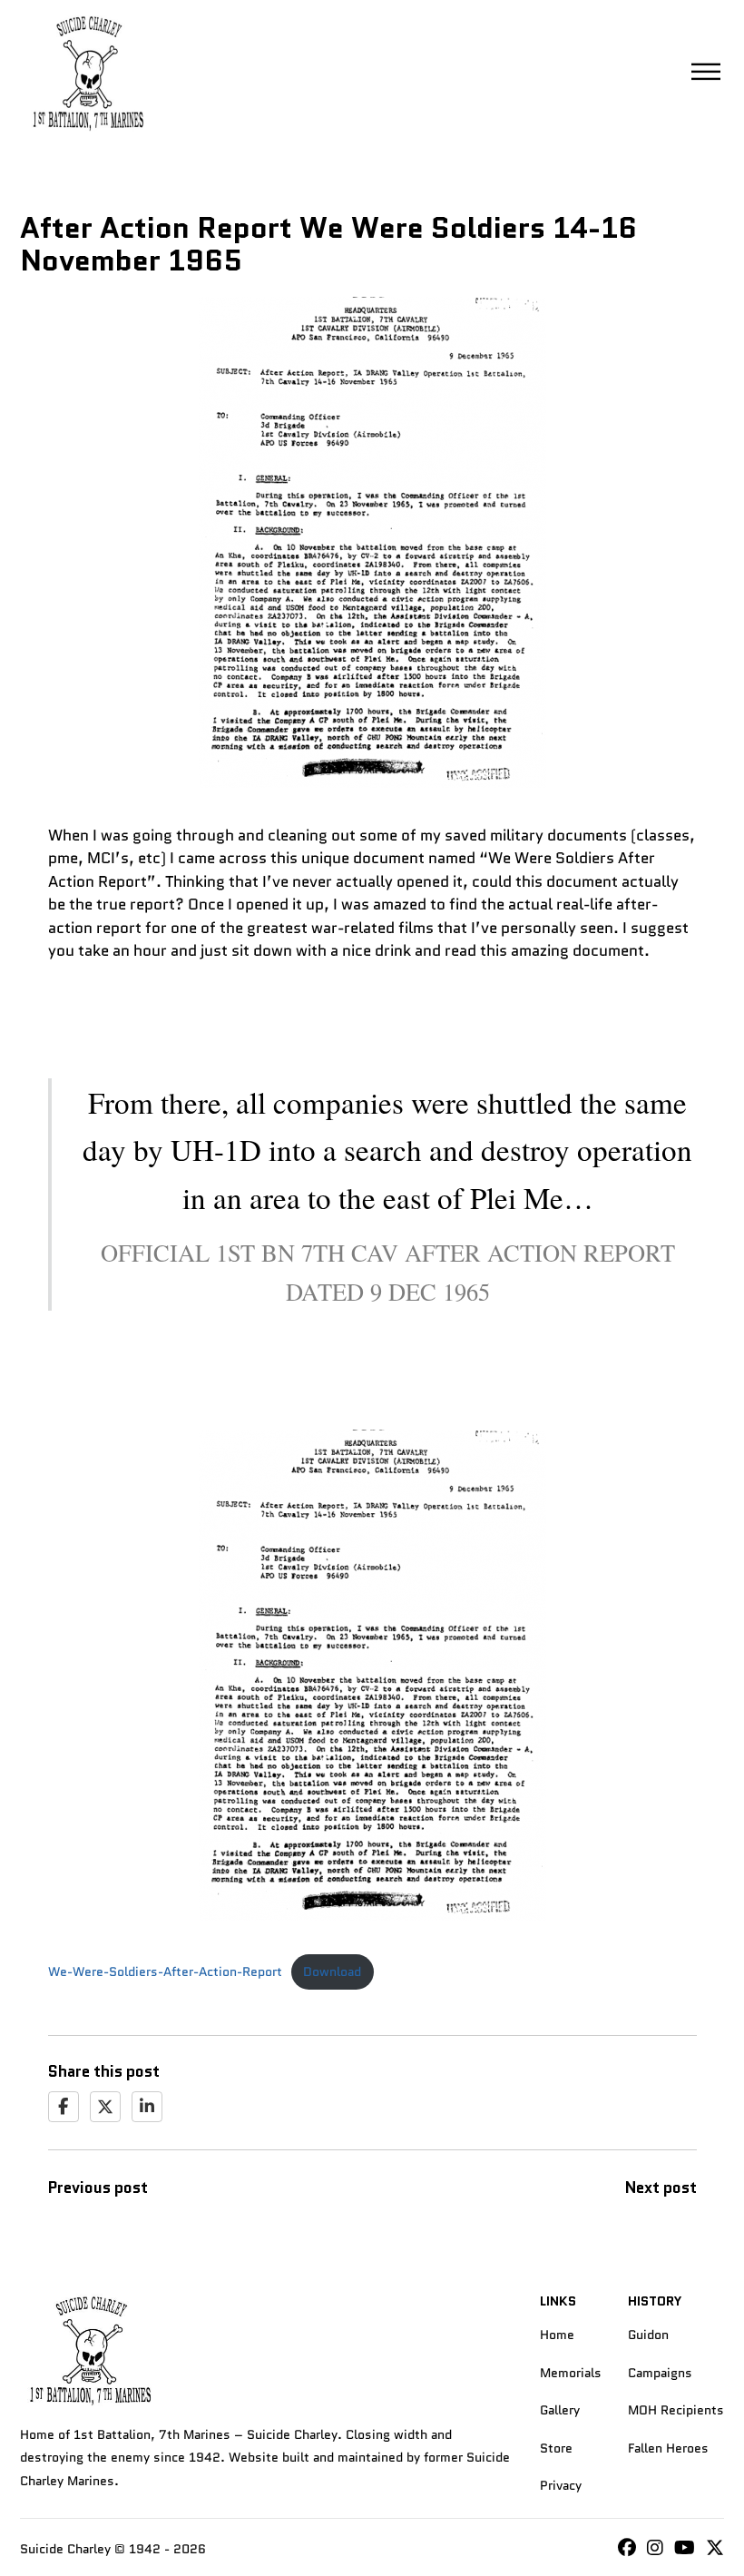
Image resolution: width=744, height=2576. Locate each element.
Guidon (648, 2335)
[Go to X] (715, 2549)
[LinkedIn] (147, 2107)
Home (557, 2335)
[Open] (706, 73)
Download (332, 1972)
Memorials (571, 2373)
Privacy (561, 2485)
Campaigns (660, 2373)
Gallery (560, 2410)
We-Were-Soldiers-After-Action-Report (165, 1972)
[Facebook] (64, 2107)
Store (556, 2448)
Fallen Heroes (668, 2448)
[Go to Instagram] (627, 2549)
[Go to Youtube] (685, 2549)
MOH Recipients (676, 2410)
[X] (105, 2107)
